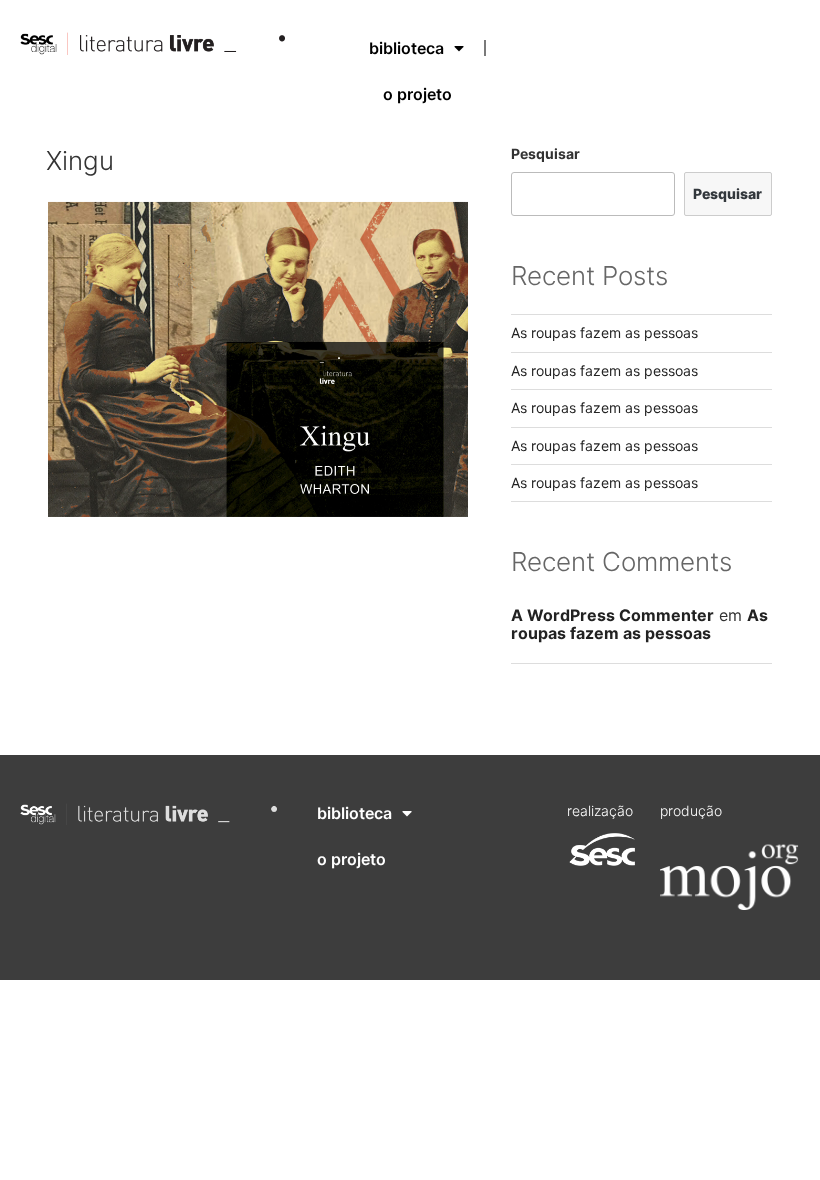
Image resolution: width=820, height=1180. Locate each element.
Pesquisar (545, 153)
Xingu (80, 160)
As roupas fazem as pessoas (604, 332)
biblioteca (406, 48)
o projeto (417, 94)
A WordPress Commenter (612, 615)
